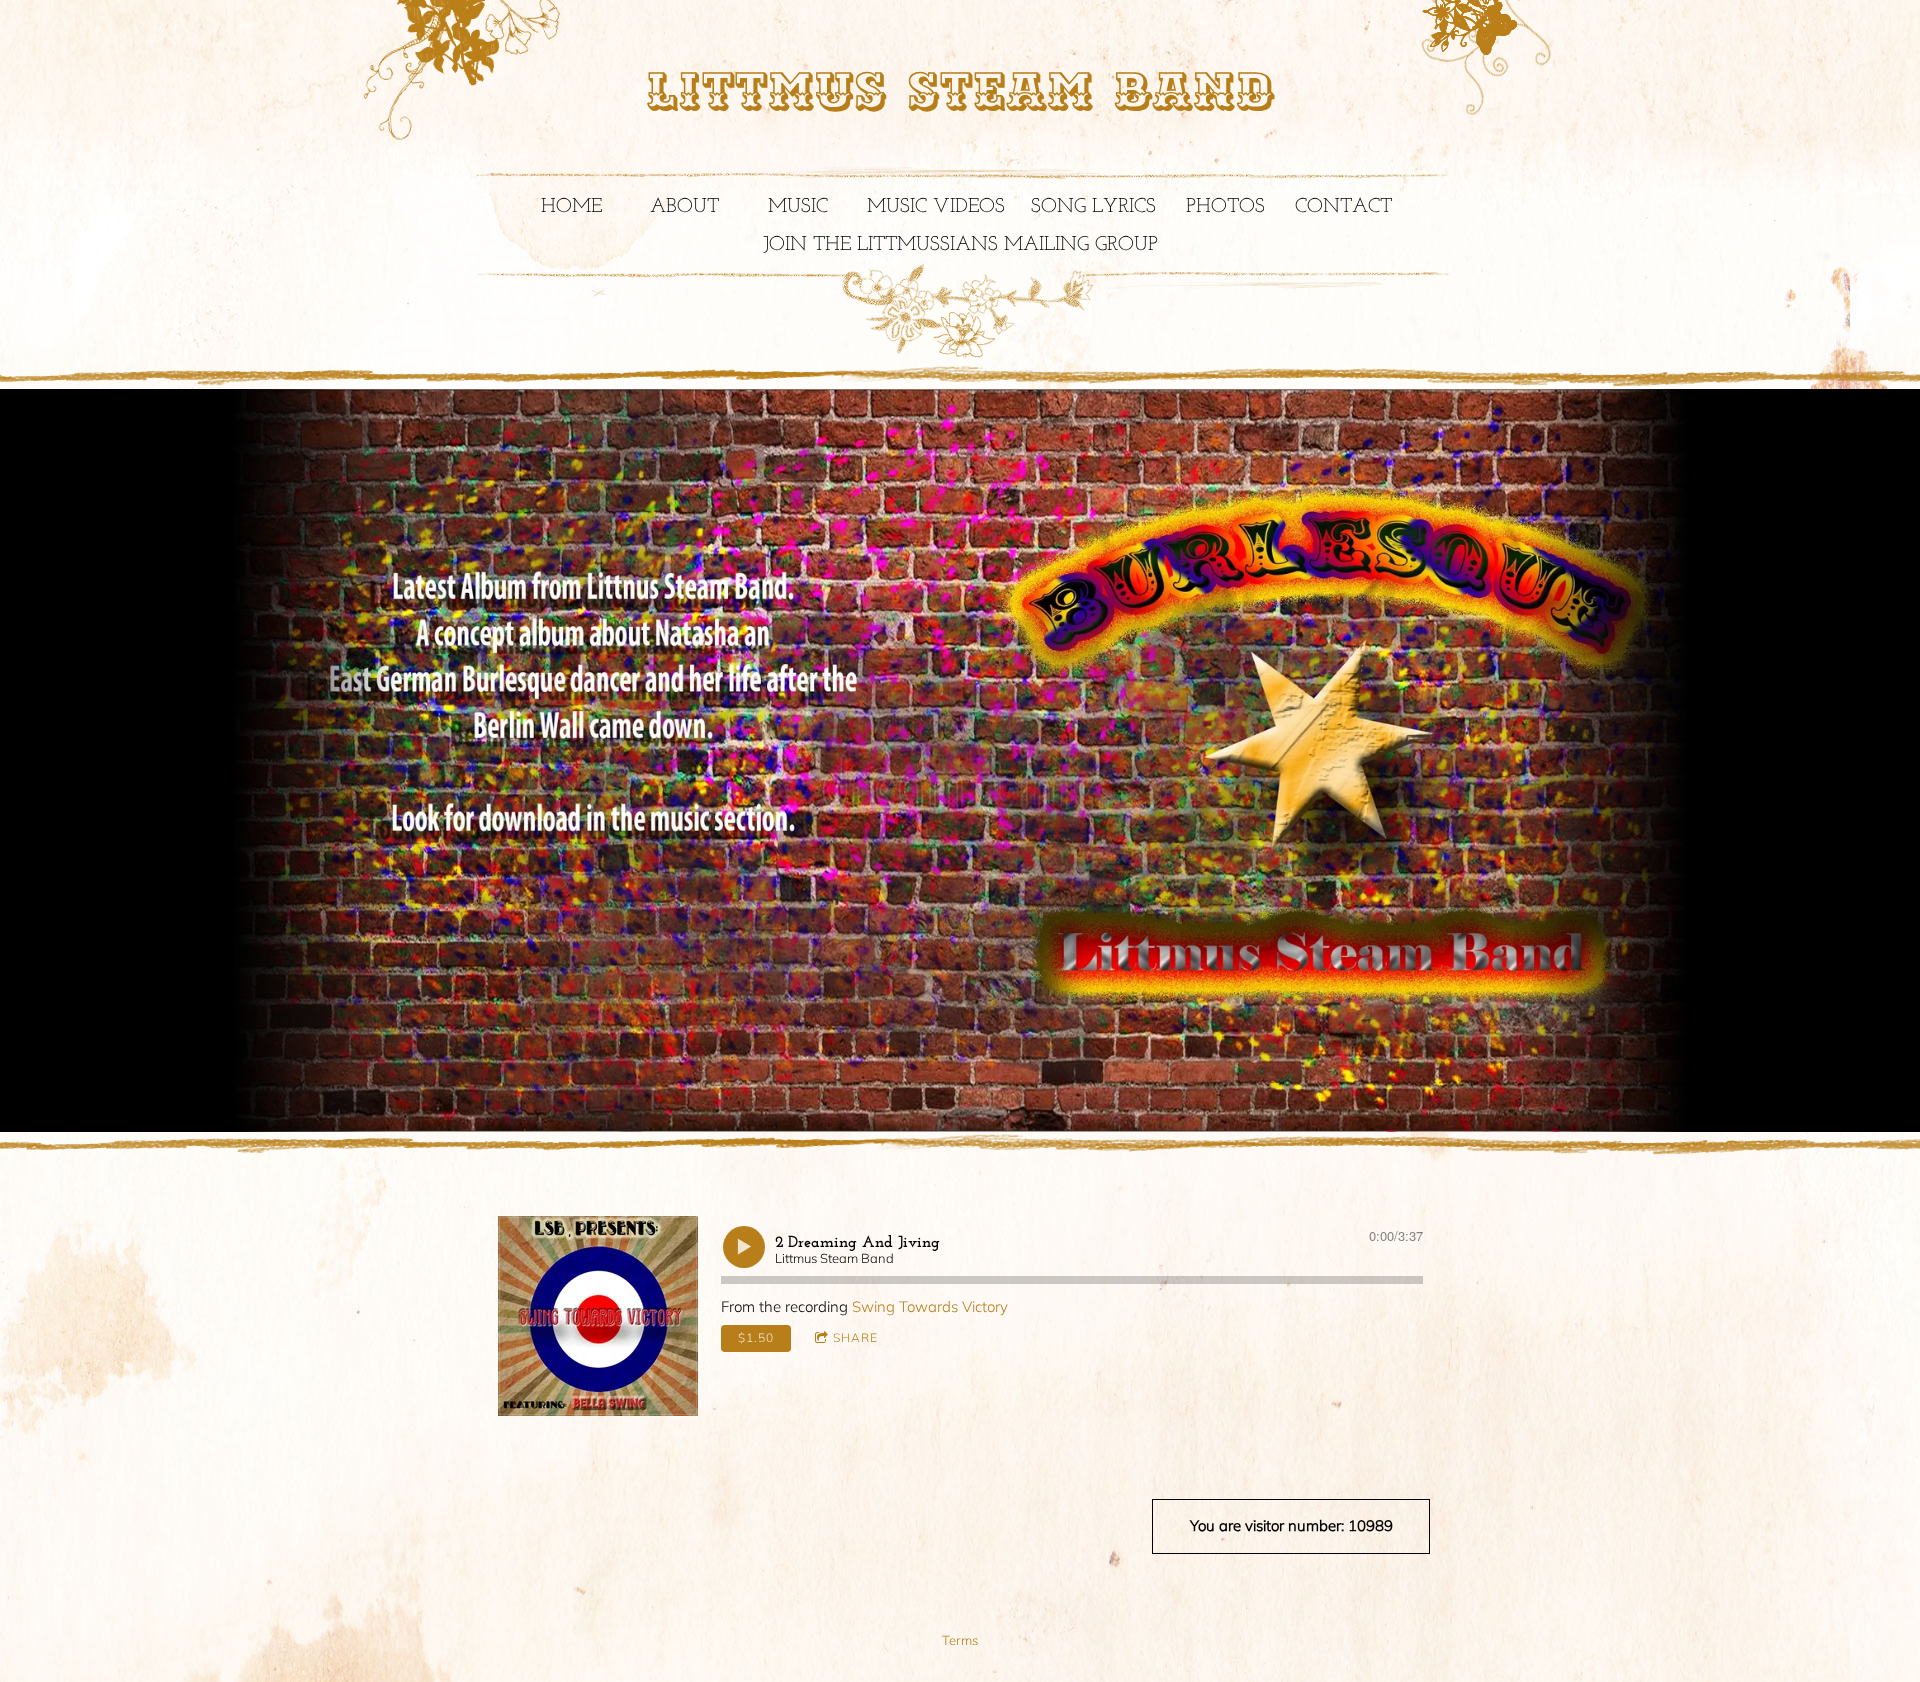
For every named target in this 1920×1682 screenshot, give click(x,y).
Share (855, 1337)
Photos (1225, 207)
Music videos (936, 207)
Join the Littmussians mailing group (960, 245)
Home (571, 207)
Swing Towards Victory (930, 1306)
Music (798, 207)
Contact (1343, 207)
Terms (960, 1640)
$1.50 (756, 1337)
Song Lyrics (1093, 207)
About (684, 207)
